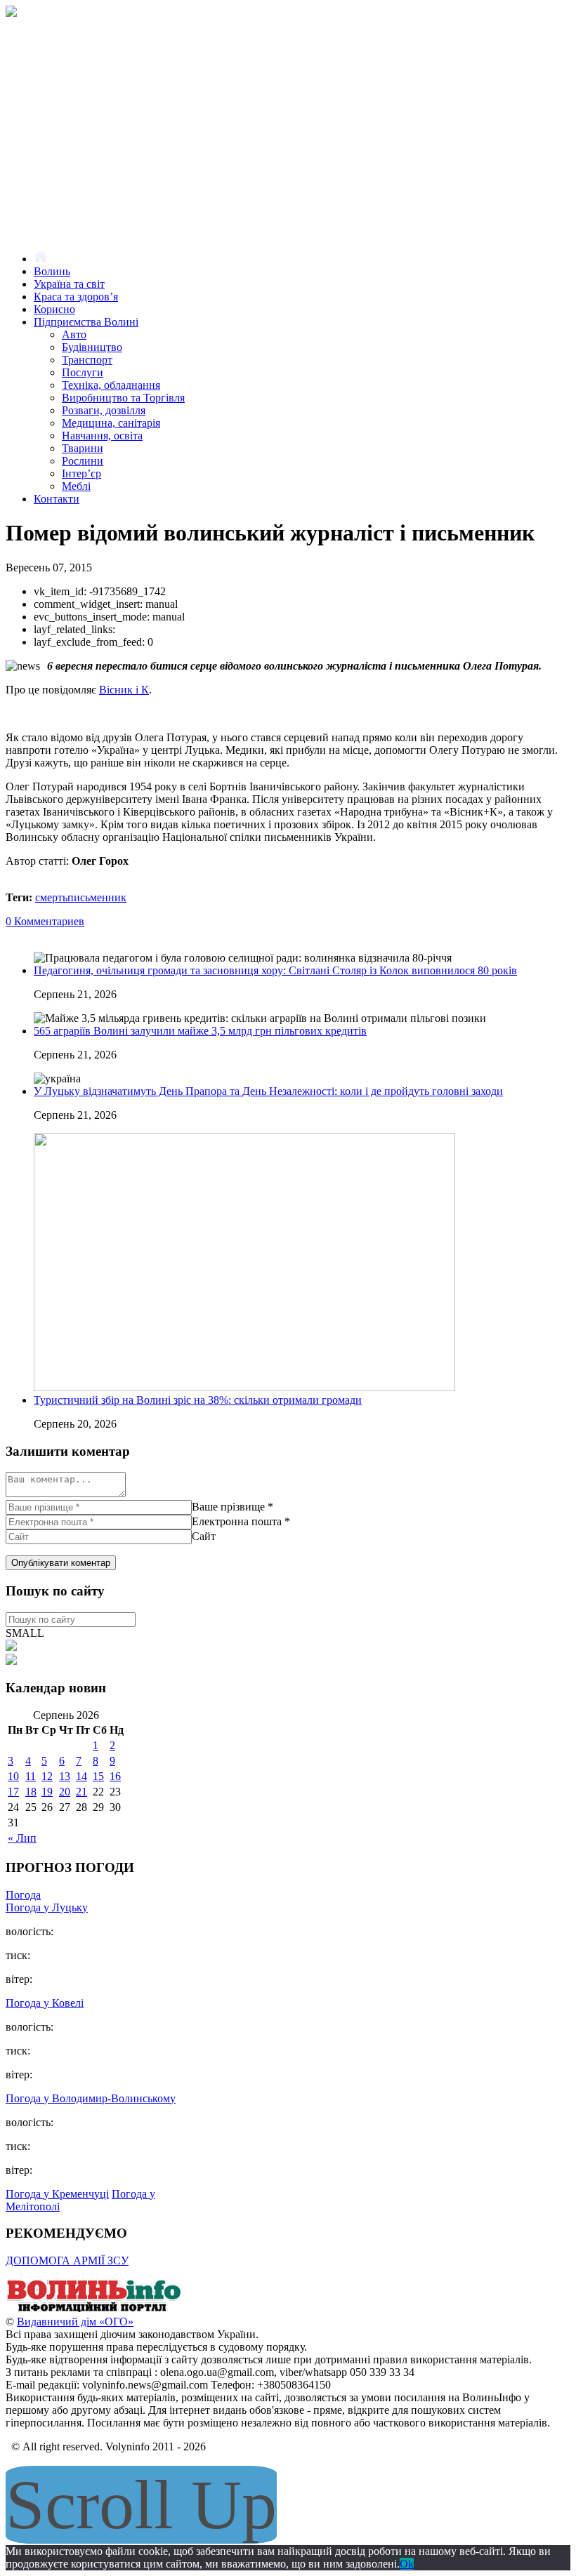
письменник (97, 897)
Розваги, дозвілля (104, 410)
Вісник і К (124, 690)
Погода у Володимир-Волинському (91, 2098)
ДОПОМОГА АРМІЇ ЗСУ (67, 2260)
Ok (407, 2564)
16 (115, 1776)
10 (13, 1776)
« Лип (22, 1838)
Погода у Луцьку (47, 1907)
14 (81, 1776)
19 (47, 1792)
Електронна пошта (237, 1521)
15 (98, 1776)
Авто (74, 334)
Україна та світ (69, 284)
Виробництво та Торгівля (123, 398)
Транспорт (87, 360)
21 (81, 1792)
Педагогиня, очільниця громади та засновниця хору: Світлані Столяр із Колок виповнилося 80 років (275, 970)
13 (65, 1776)
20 (65, 1792)
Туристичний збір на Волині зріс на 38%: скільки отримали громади (198, 1400)
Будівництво (92, 347)
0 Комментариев (45, 921)
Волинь (52, 271)
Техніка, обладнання (111, 385)
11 (31, 1776)
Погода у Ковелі (45, 2003)
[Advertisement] (288, 122)
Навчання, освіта (102, 436)
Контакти (57, 499)
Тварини (83, 448)
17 (13, 1792)
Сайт (204, 1536)
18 (31, 1792)
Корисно (54, 309)
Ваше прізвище (228, 1507)
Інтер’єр (81, 473)
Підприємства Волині (86, 322)
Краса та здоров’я (76, 297)
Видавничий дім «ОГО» (75, 2322)
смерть (51, 897)
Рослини (83, 461)
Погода (23, 1895)
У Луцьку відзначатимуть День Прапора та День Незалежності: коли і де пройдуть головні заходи (268, 1091)
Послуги (83, 372)
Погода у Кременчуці (57, 2194)
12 (47, 1776)
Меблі (76, 486)
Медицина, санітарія (111, 423)
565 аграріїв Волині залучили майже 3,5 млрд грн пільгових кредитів (200, 1031)
